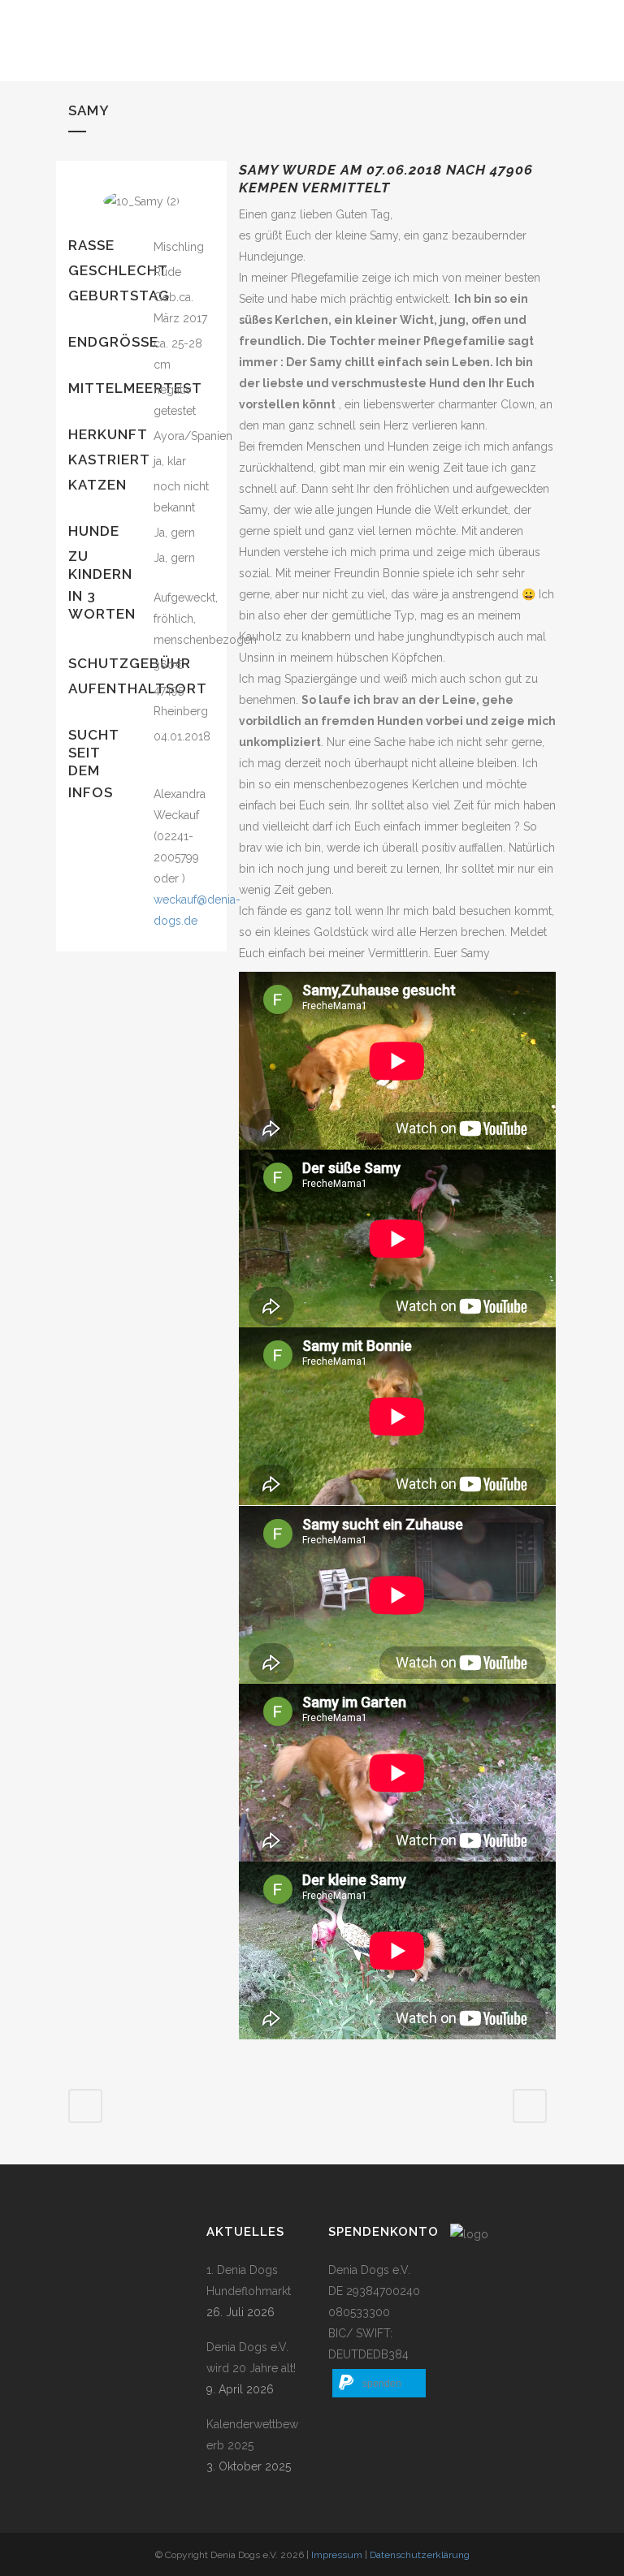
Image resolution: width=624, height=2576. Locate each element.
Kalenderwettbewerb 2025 (252, 2435)
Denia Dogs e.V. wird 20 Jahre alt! (251, 2358)
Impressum (337, 2555)
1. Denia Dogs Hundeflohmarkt (249, 2280)
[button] (379, 2383)
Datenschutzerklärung (420, 2555)
